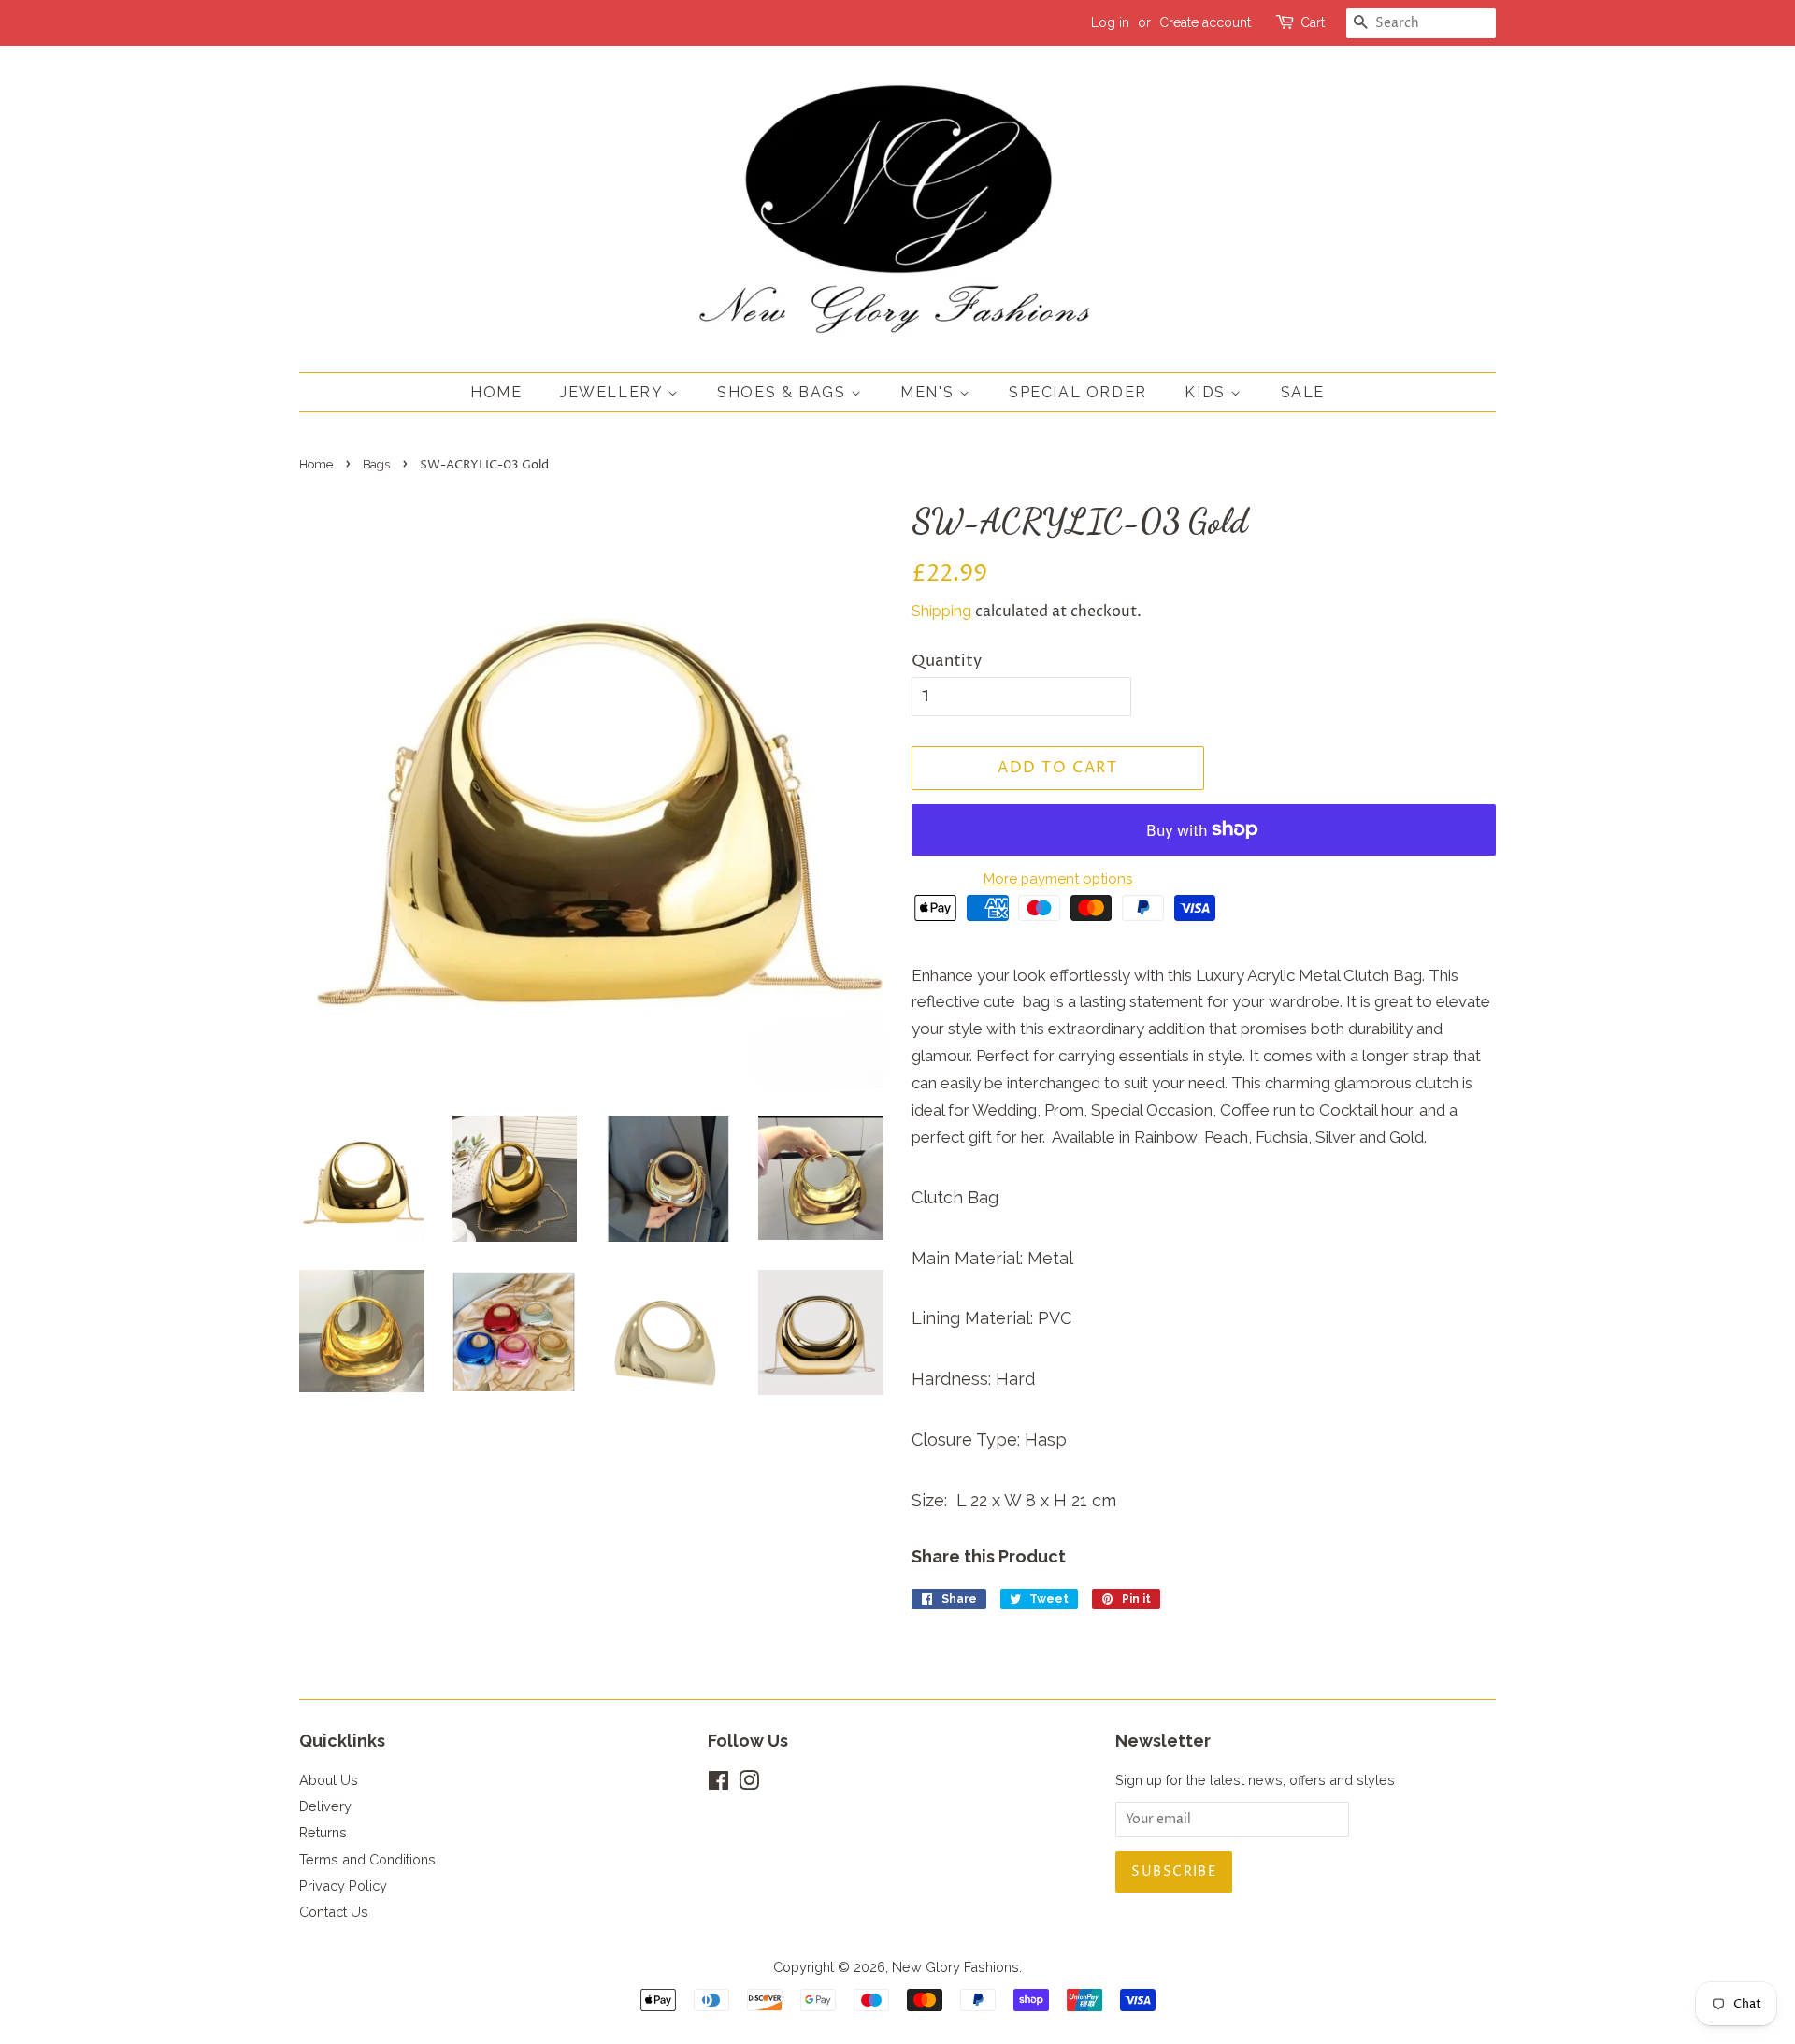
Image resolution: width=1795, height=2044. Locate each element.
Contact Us (334, 1912)
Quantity (947, 661)
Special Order (1078, 392)
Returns (323, 1832)
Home (496, 392)
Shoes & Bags (784, 392)
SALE (1303, 392)
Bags (376, 464)
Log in (1110, 22)
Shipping (941, 611)
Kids (1207, 392)
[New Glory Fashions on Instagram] (749, 1784)
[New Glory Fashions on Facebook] (718, 1784)
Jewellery (614, 392)
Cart (1313, 22)
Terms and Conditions (367, 1859)
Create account (1205, 22)
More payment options (1058, 879)
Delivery (325, 1806)
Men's (930, 392)
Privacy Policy (343, 1886)
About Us (329, 1780)
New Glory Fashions (955, 1967)
